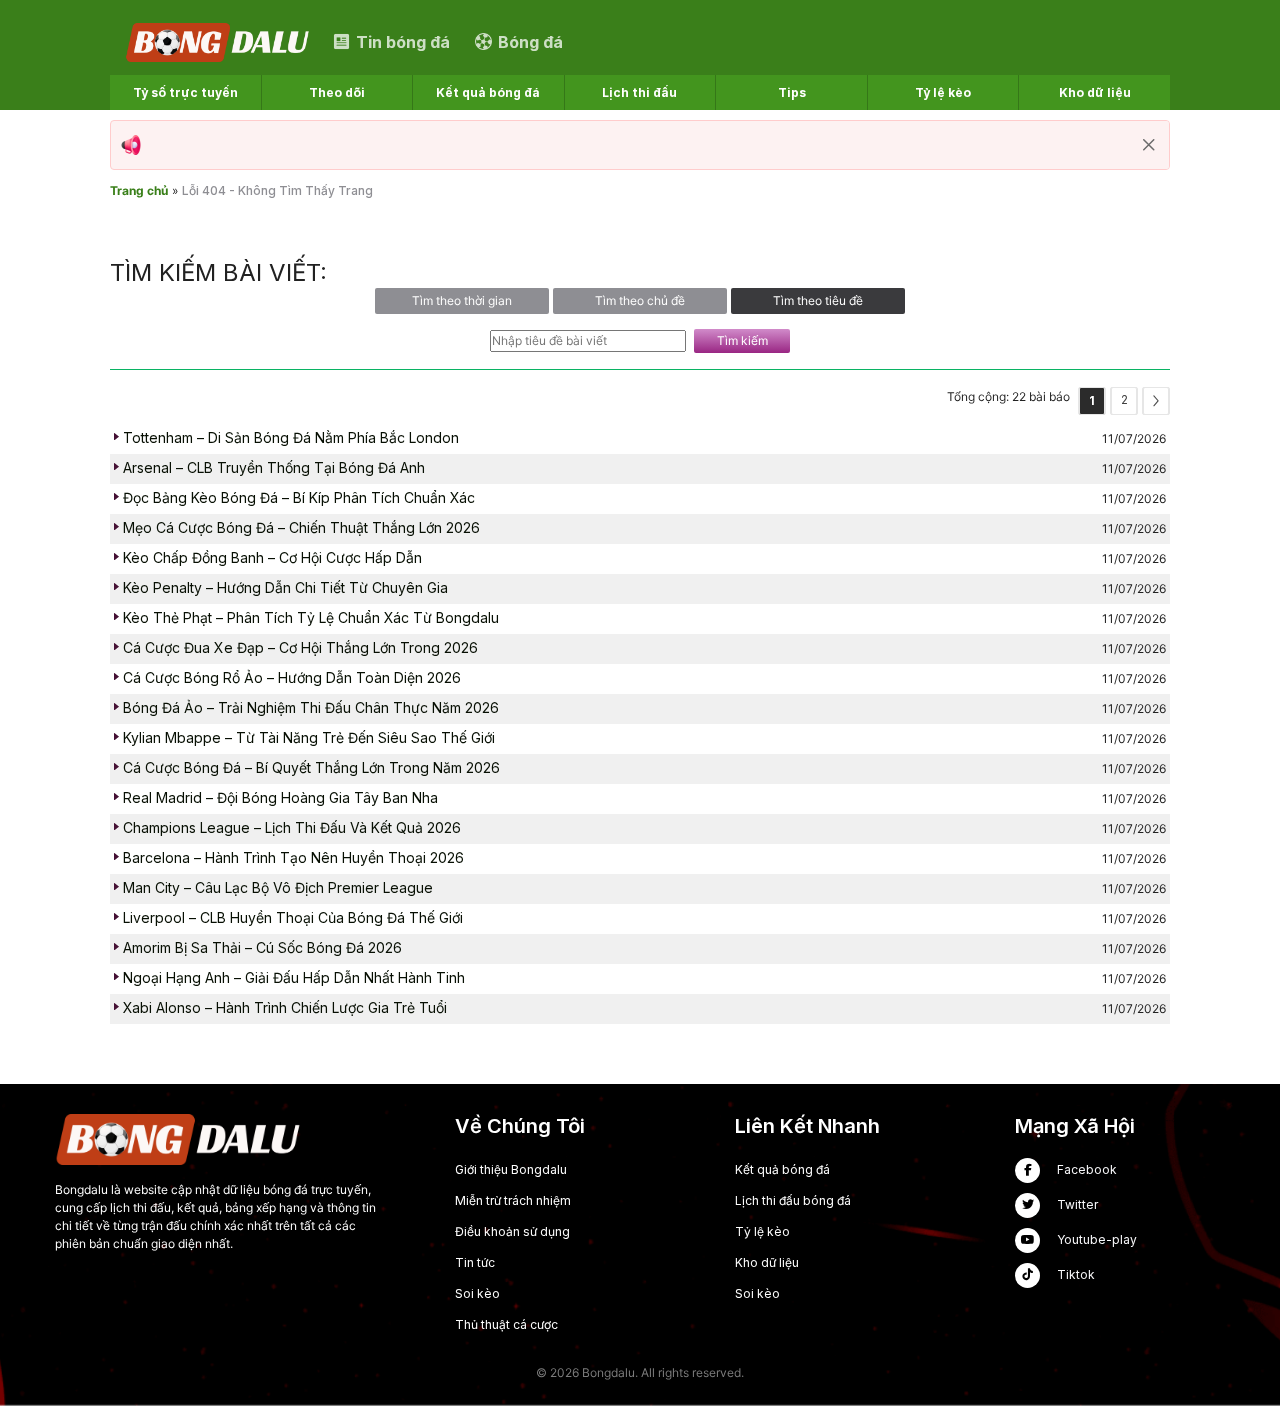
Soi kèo (477, 1293)
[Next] (1156, 401)
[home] (219, 41)
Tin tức (475, 1262)
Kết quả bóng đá (782, 1169)
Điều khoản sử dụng (512, 1231)
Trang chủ (139, 190)
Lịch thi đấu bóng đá (793, 1200)
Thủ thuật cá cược (506, 1324)
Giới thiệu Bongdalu (511, 1169)
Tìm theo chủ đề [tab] (640, 300)
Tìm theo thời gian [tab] (462, 300)
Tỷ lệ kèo (762, 1231)
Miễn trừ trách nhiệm (513, 1200)
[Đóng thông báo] (1149, 145)
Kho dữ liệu (767, 1262)
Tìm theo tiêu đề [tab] (818, 300)
